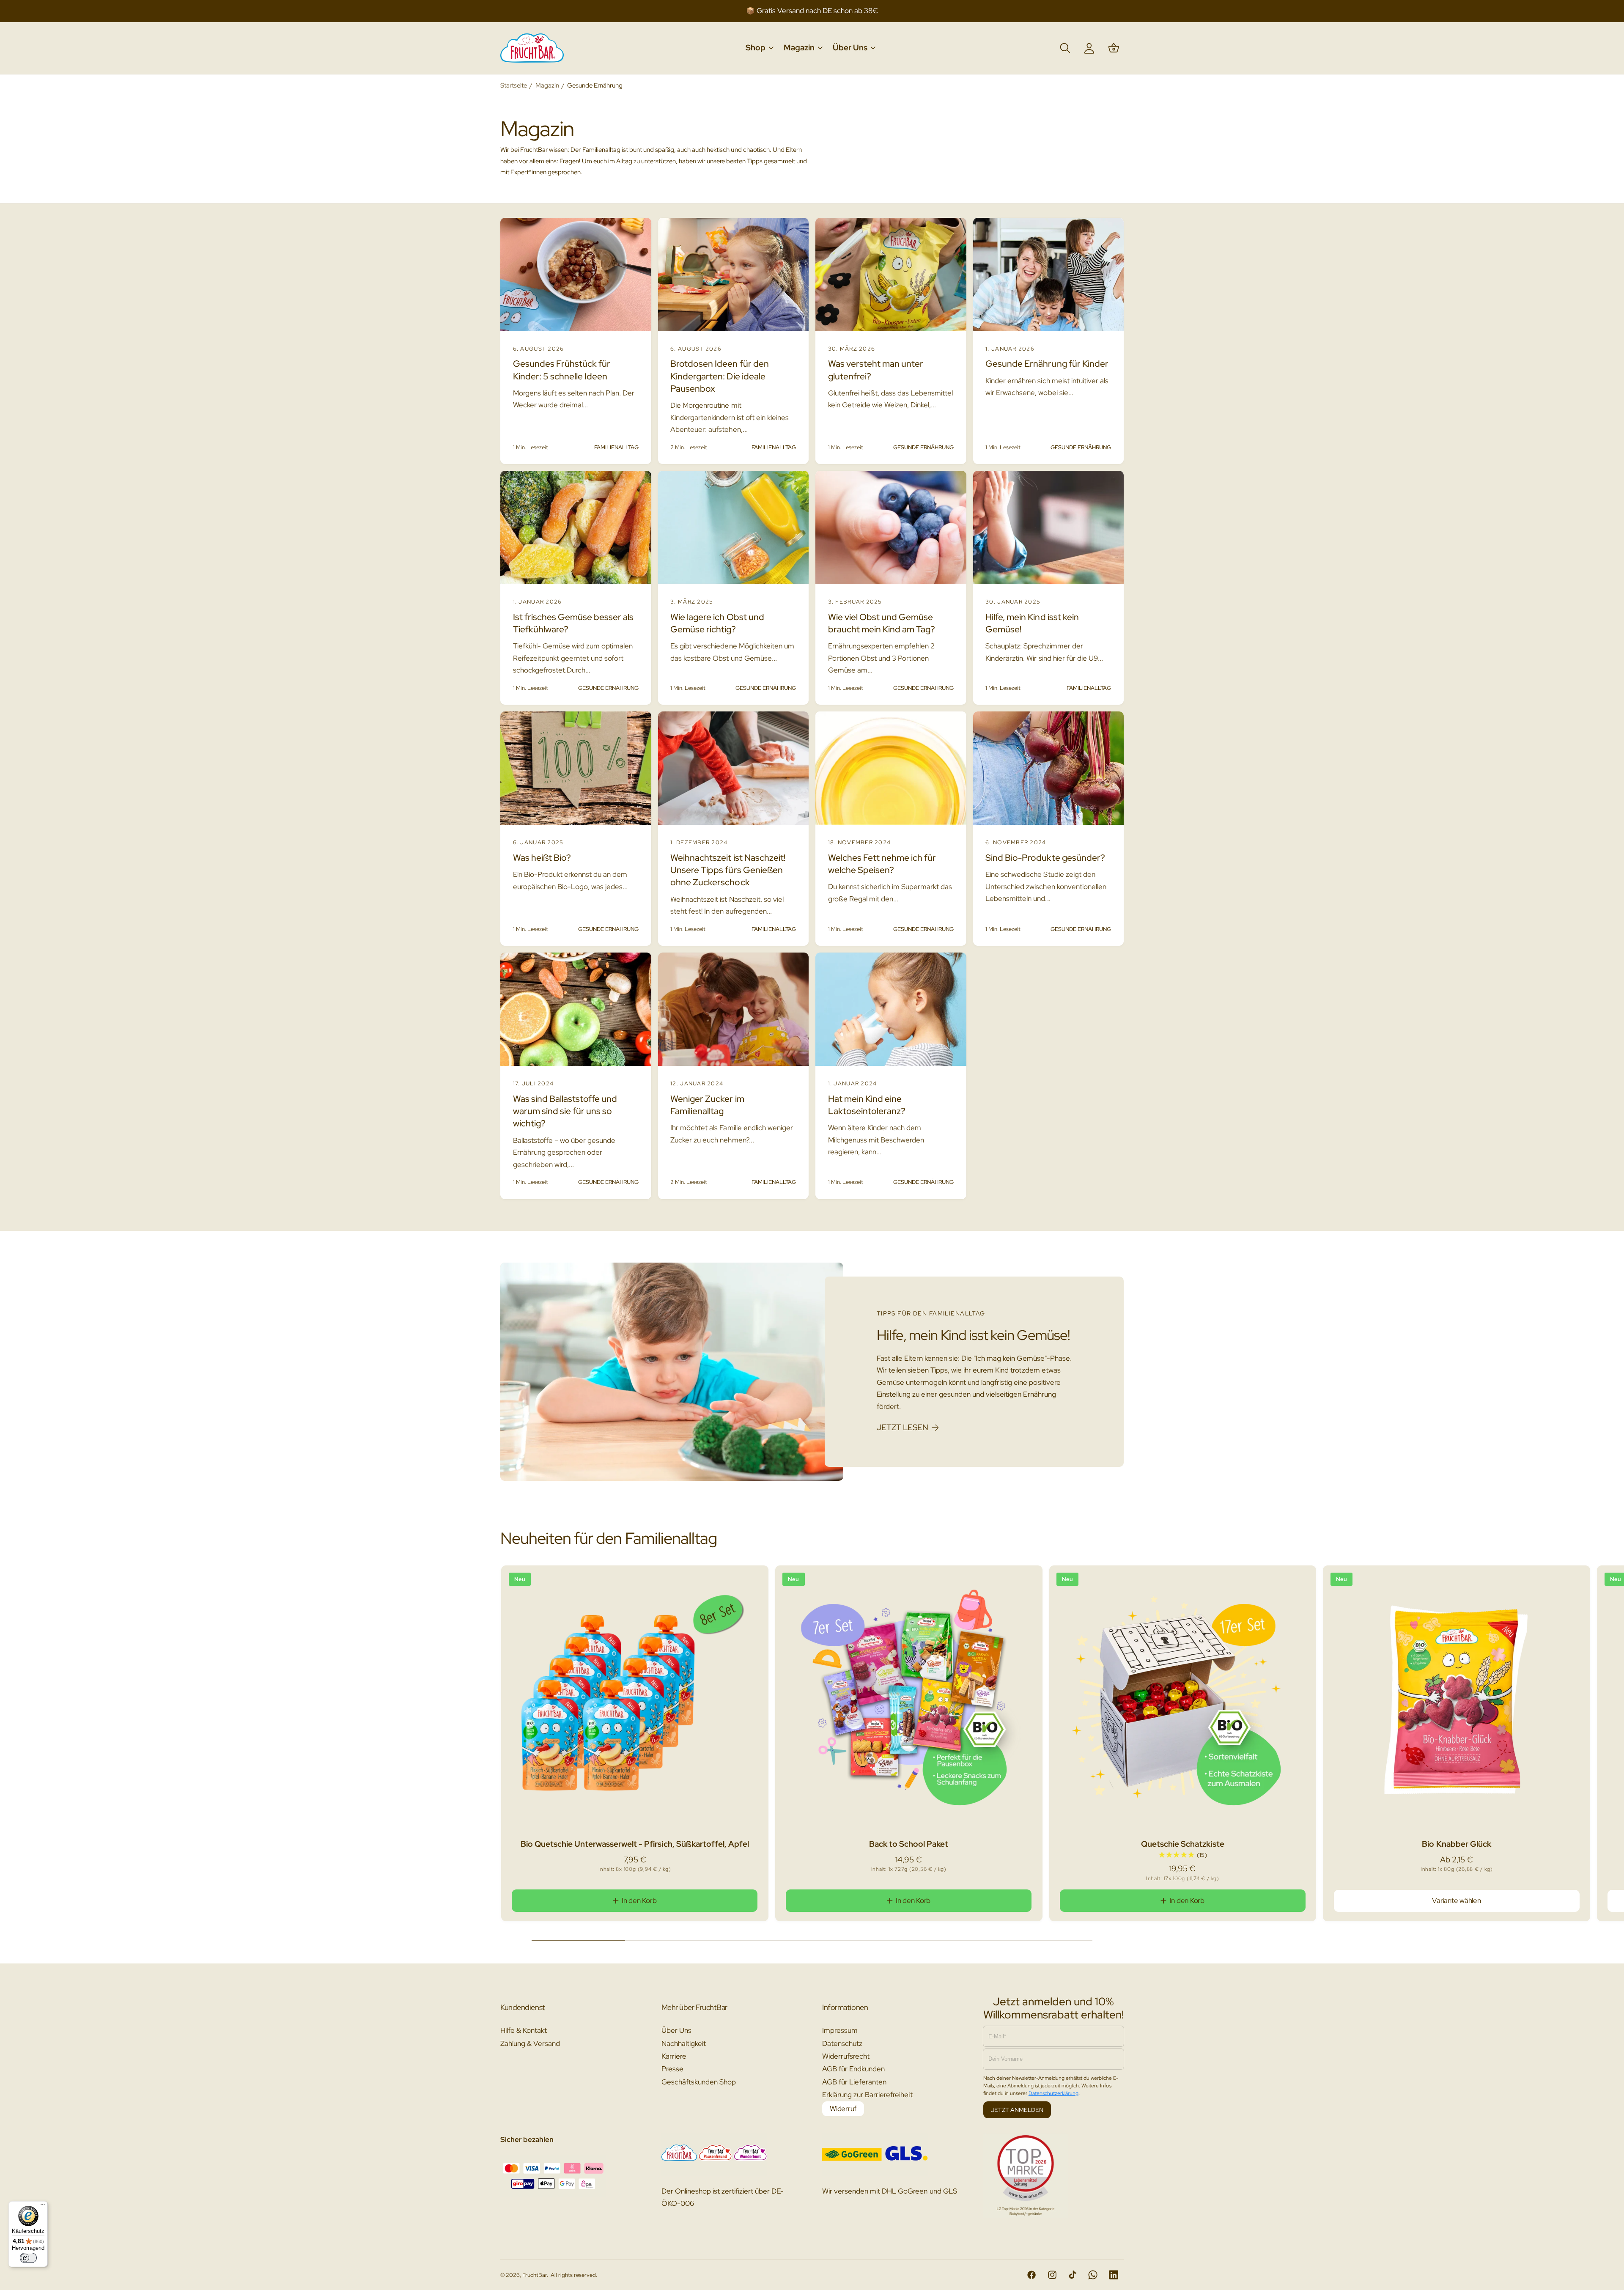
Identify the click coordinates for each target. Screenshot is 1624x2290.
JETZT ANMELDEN (1017, 2110)
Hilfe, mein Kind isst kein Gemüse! (1032, 623)
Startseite (514, 85)
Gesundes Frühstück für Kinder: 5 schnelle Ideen (562, 370)
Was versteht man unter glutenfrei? (876, 370)
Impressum (840, 2030)
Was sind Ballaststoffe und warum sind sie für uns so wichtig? (565, 1111)
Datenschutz (842, 2043)
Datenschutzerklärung (1053, 2093)
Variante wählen (1456, 1900)
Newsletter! (870, 11)
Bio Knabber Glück (1456, 1844)
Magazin (547, 85)
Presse (672, 2069)
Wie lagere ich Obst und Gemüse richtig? (717, 623)
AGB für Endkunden (853, 2069)
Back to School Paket (909, 1844)
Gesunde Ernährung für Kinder (1047, 364)
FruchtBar (535, 2275)
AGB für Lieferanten (854, 2082)
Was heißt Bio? (542, 858)
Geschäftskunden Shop (699, 2082)
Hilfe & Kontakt (524, 2030)
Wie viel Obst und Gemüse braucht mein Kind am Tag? (882, 623)
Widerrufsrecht (846, 2056)
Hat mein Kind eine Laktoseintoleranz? (867, 1105)
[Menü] (43, 2206)
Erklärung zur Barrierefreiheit (867, 2095)
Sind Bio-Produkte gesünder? (1045, 858)
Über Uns (676, 2030)
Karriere (674, 2056)
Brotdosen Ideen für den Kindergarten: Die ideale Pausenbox (719, 376)
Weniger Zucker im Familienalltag (707, 1105)
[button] (759, 48)
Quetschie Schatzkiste (1182, 1844)
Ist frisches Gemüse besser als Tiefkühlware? (573, 623)
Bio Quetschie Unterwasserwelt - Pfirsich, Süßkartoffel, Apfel (635, 1844)
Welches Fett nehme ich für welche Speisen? (882, 864)
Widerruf (843, 2109)
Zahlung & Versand (530, 2043)
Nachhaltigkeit (684, 2043)
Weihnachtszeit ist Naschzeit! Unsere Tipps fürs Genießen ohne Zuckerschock (728, 870)
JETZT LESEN (902, 1427)
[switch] (28, 2258)
